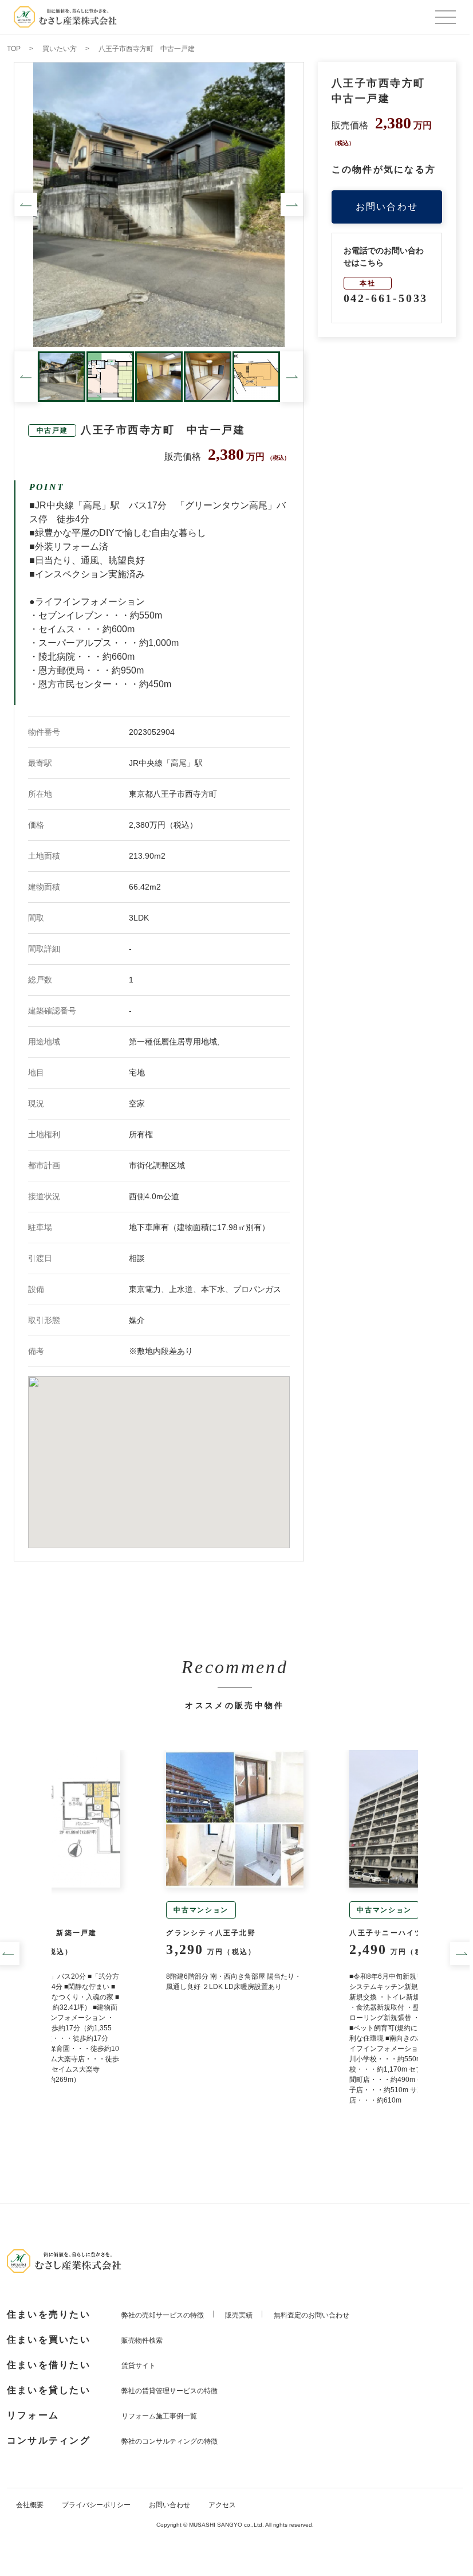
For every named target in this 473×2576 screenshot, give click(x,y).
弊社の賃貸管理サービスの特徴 (170, 2391)
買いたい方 (60, 49)
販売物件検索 (142, 2340)
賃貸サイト (139, 2366)
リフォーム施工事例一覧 (159, 2416)
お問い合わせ (387, 207)
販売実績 (239, 2315)
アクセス (222, 2505)
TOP (14, 49)
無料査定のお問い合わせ (312, 2315)
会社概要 (30, 2505)
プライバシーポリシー (96, 2505)
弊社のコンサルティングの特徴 (170, 2441)
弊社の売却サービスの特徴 (163, 2315)
